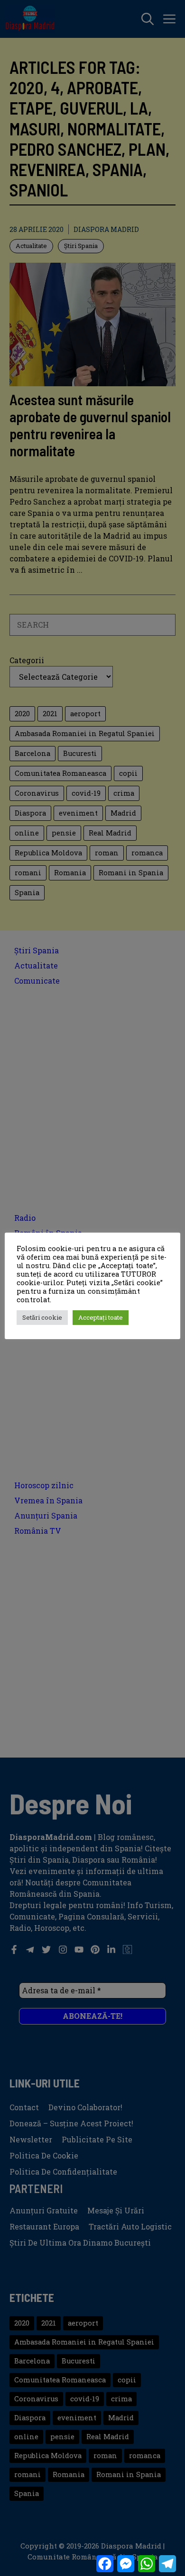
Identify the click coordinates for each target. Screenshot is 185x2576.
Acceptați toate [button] (101, 1317)
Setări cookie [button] (42, 1317)
